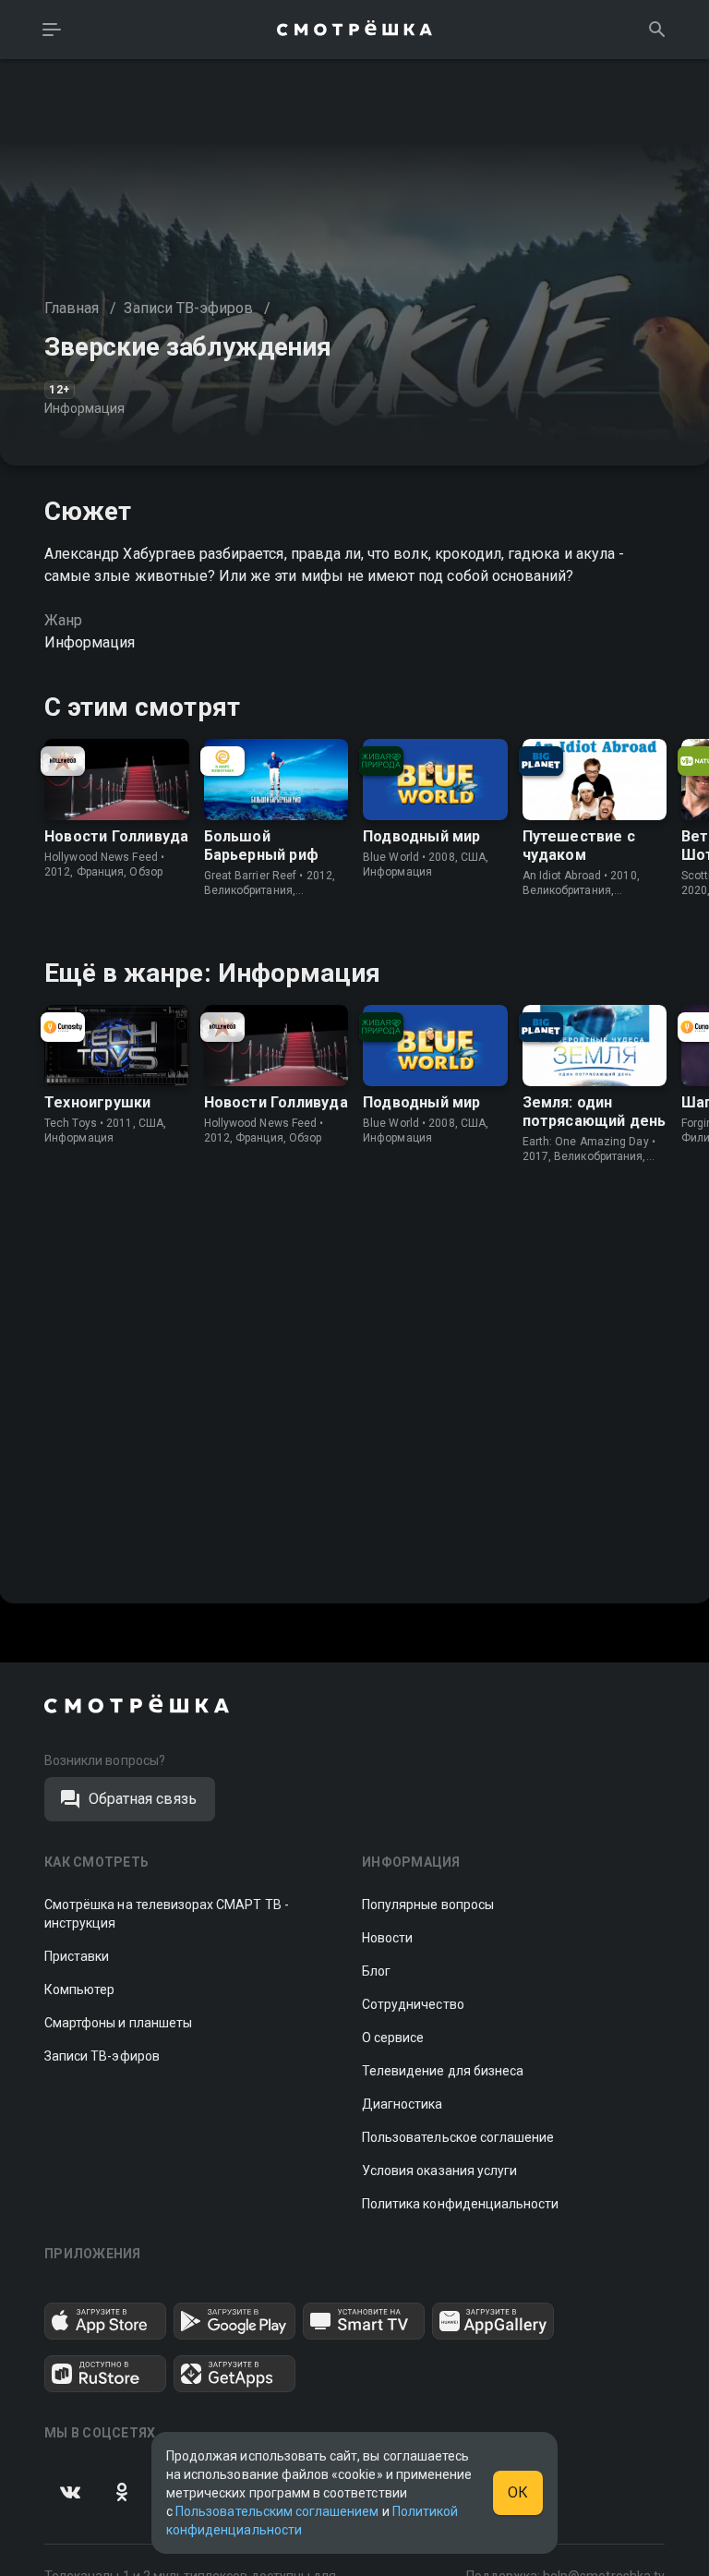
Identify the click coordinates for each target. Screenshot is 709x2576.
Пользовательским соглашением (277, 2511)
